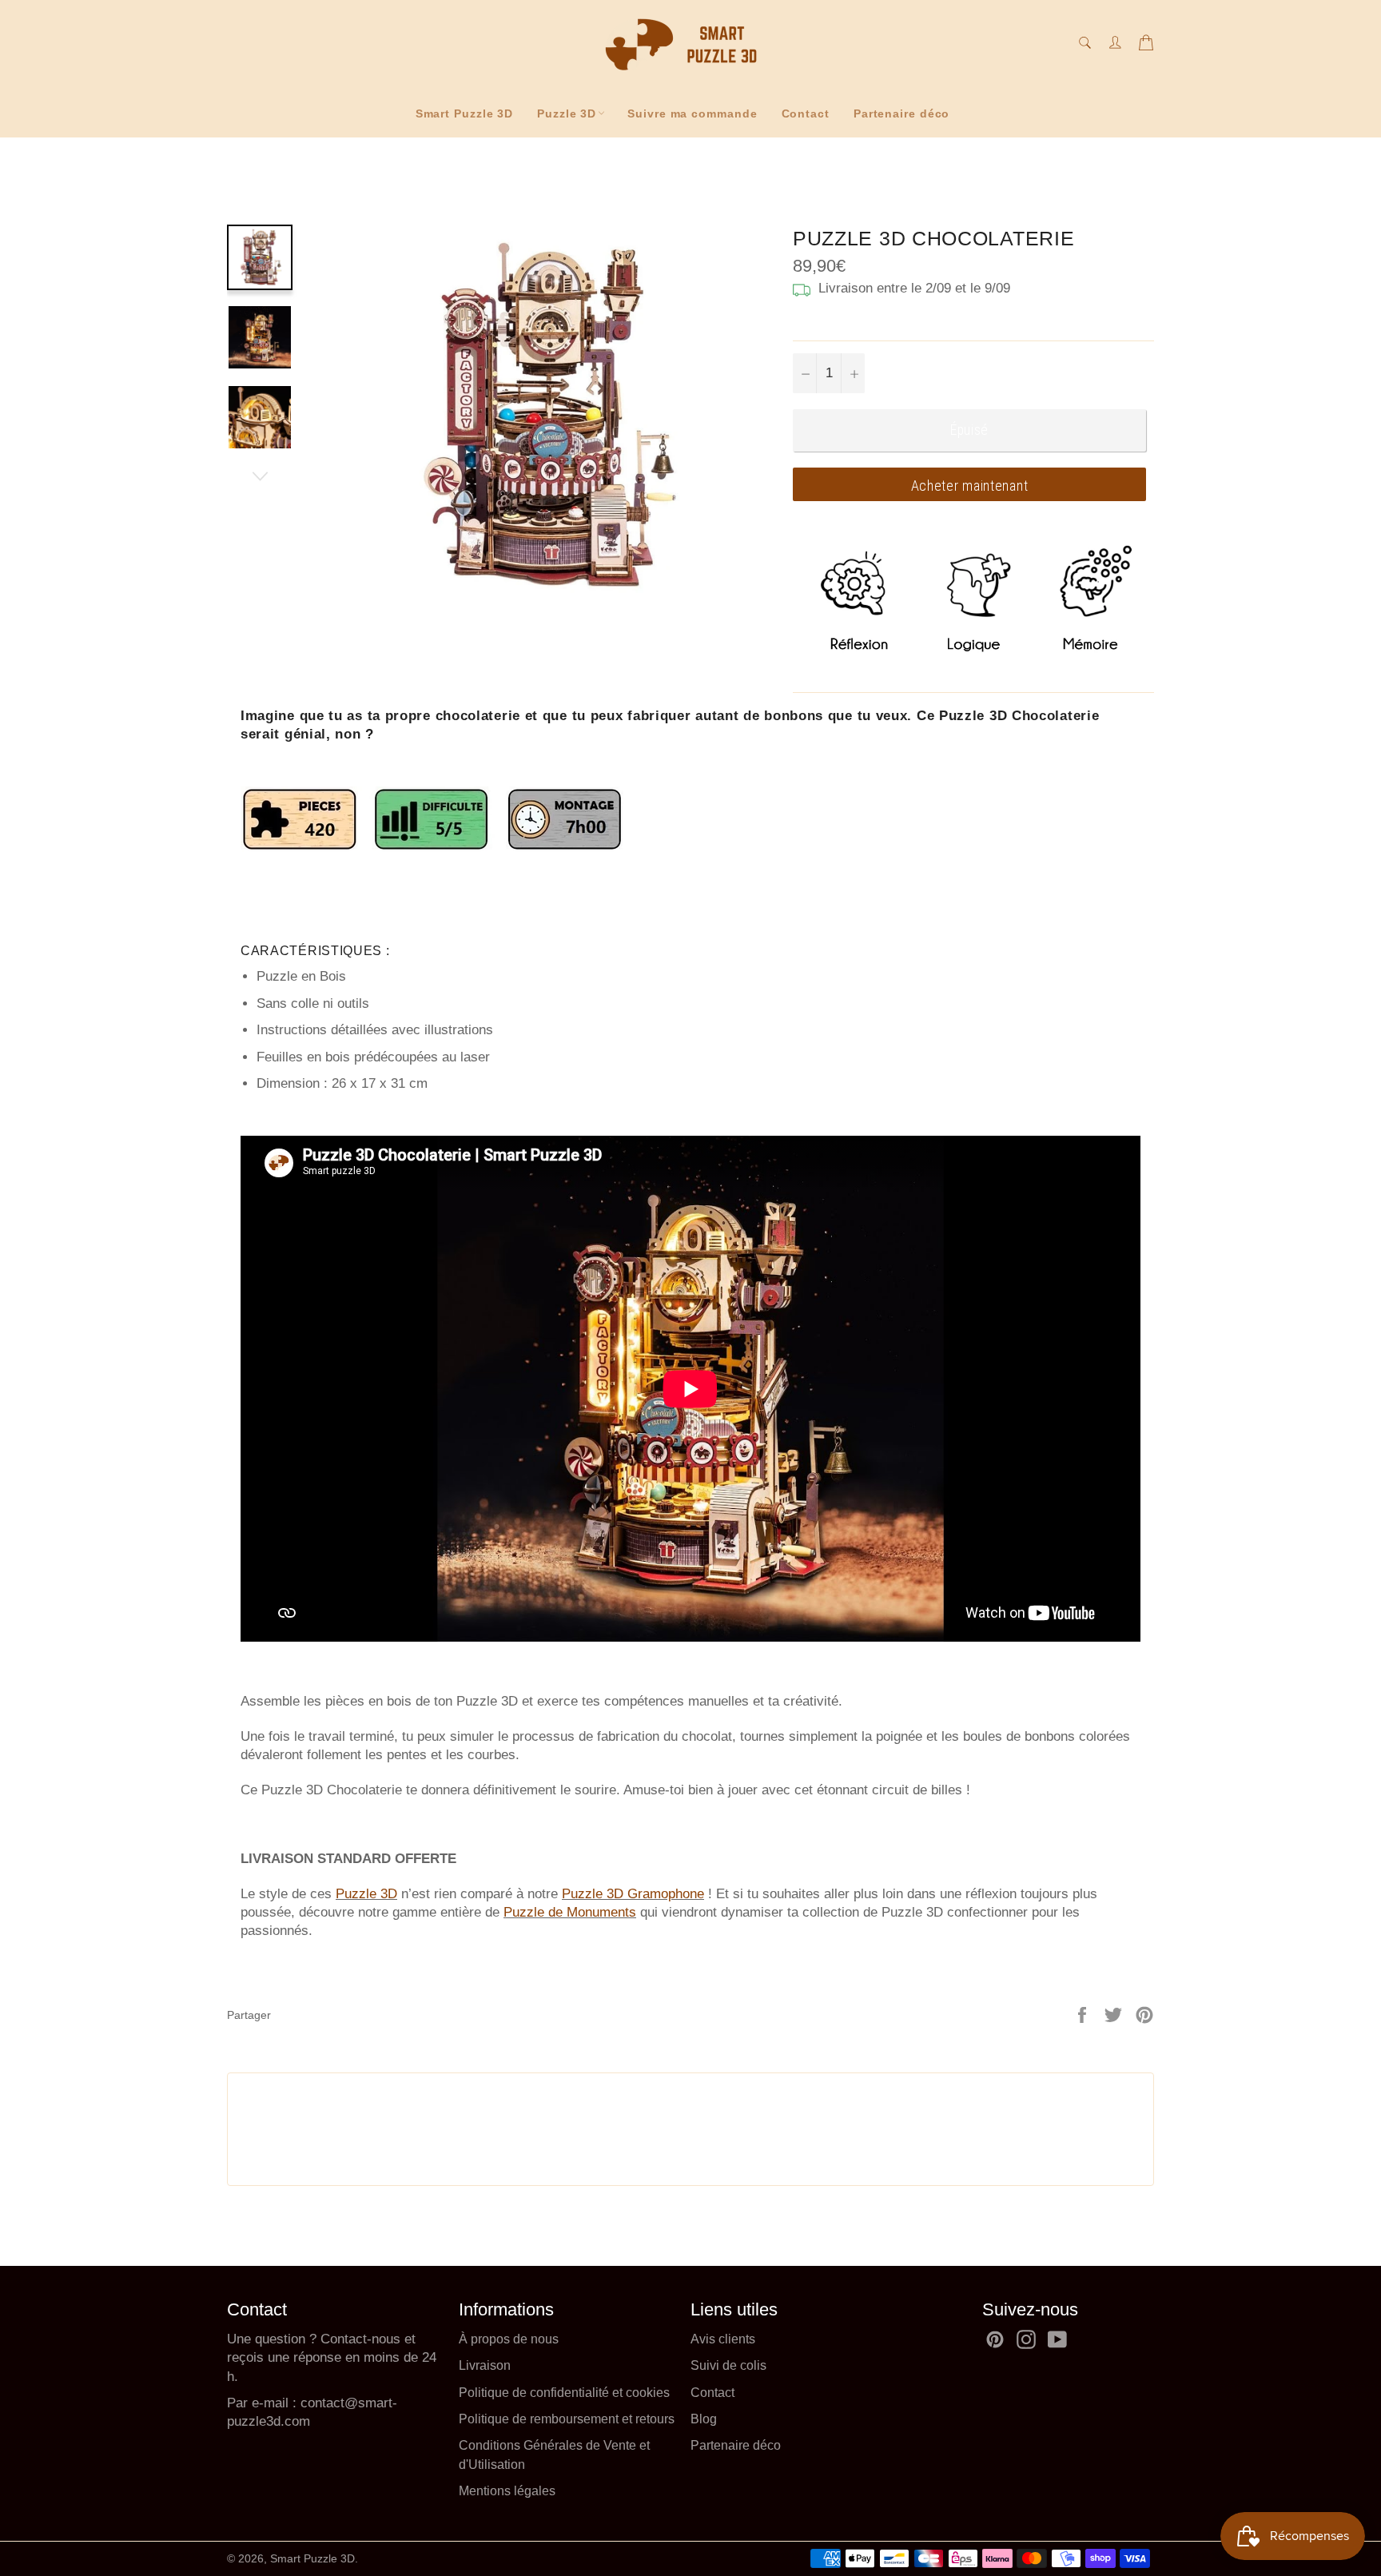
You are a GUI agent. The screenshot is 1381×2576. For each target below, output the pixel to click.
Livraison (485, 2365)
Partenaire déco (902, 113)
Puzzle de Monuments (570, 1912)
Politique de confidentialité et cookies (564, 2393)
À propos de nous (509, 2339)
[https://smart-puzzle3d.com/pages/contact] (298, 2403)
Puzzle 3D (567, 113)
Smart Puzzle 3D (465, 113)
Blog (704, 2419)
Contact (806, 113)
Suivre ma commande (692, 113)
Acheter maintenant (970, 486)
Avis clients (723, 2339)
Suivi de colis (728, 2365)
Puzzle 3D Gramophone (633, 1894)
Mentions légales (507, 2491)
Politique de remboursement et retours (567, 2419)
